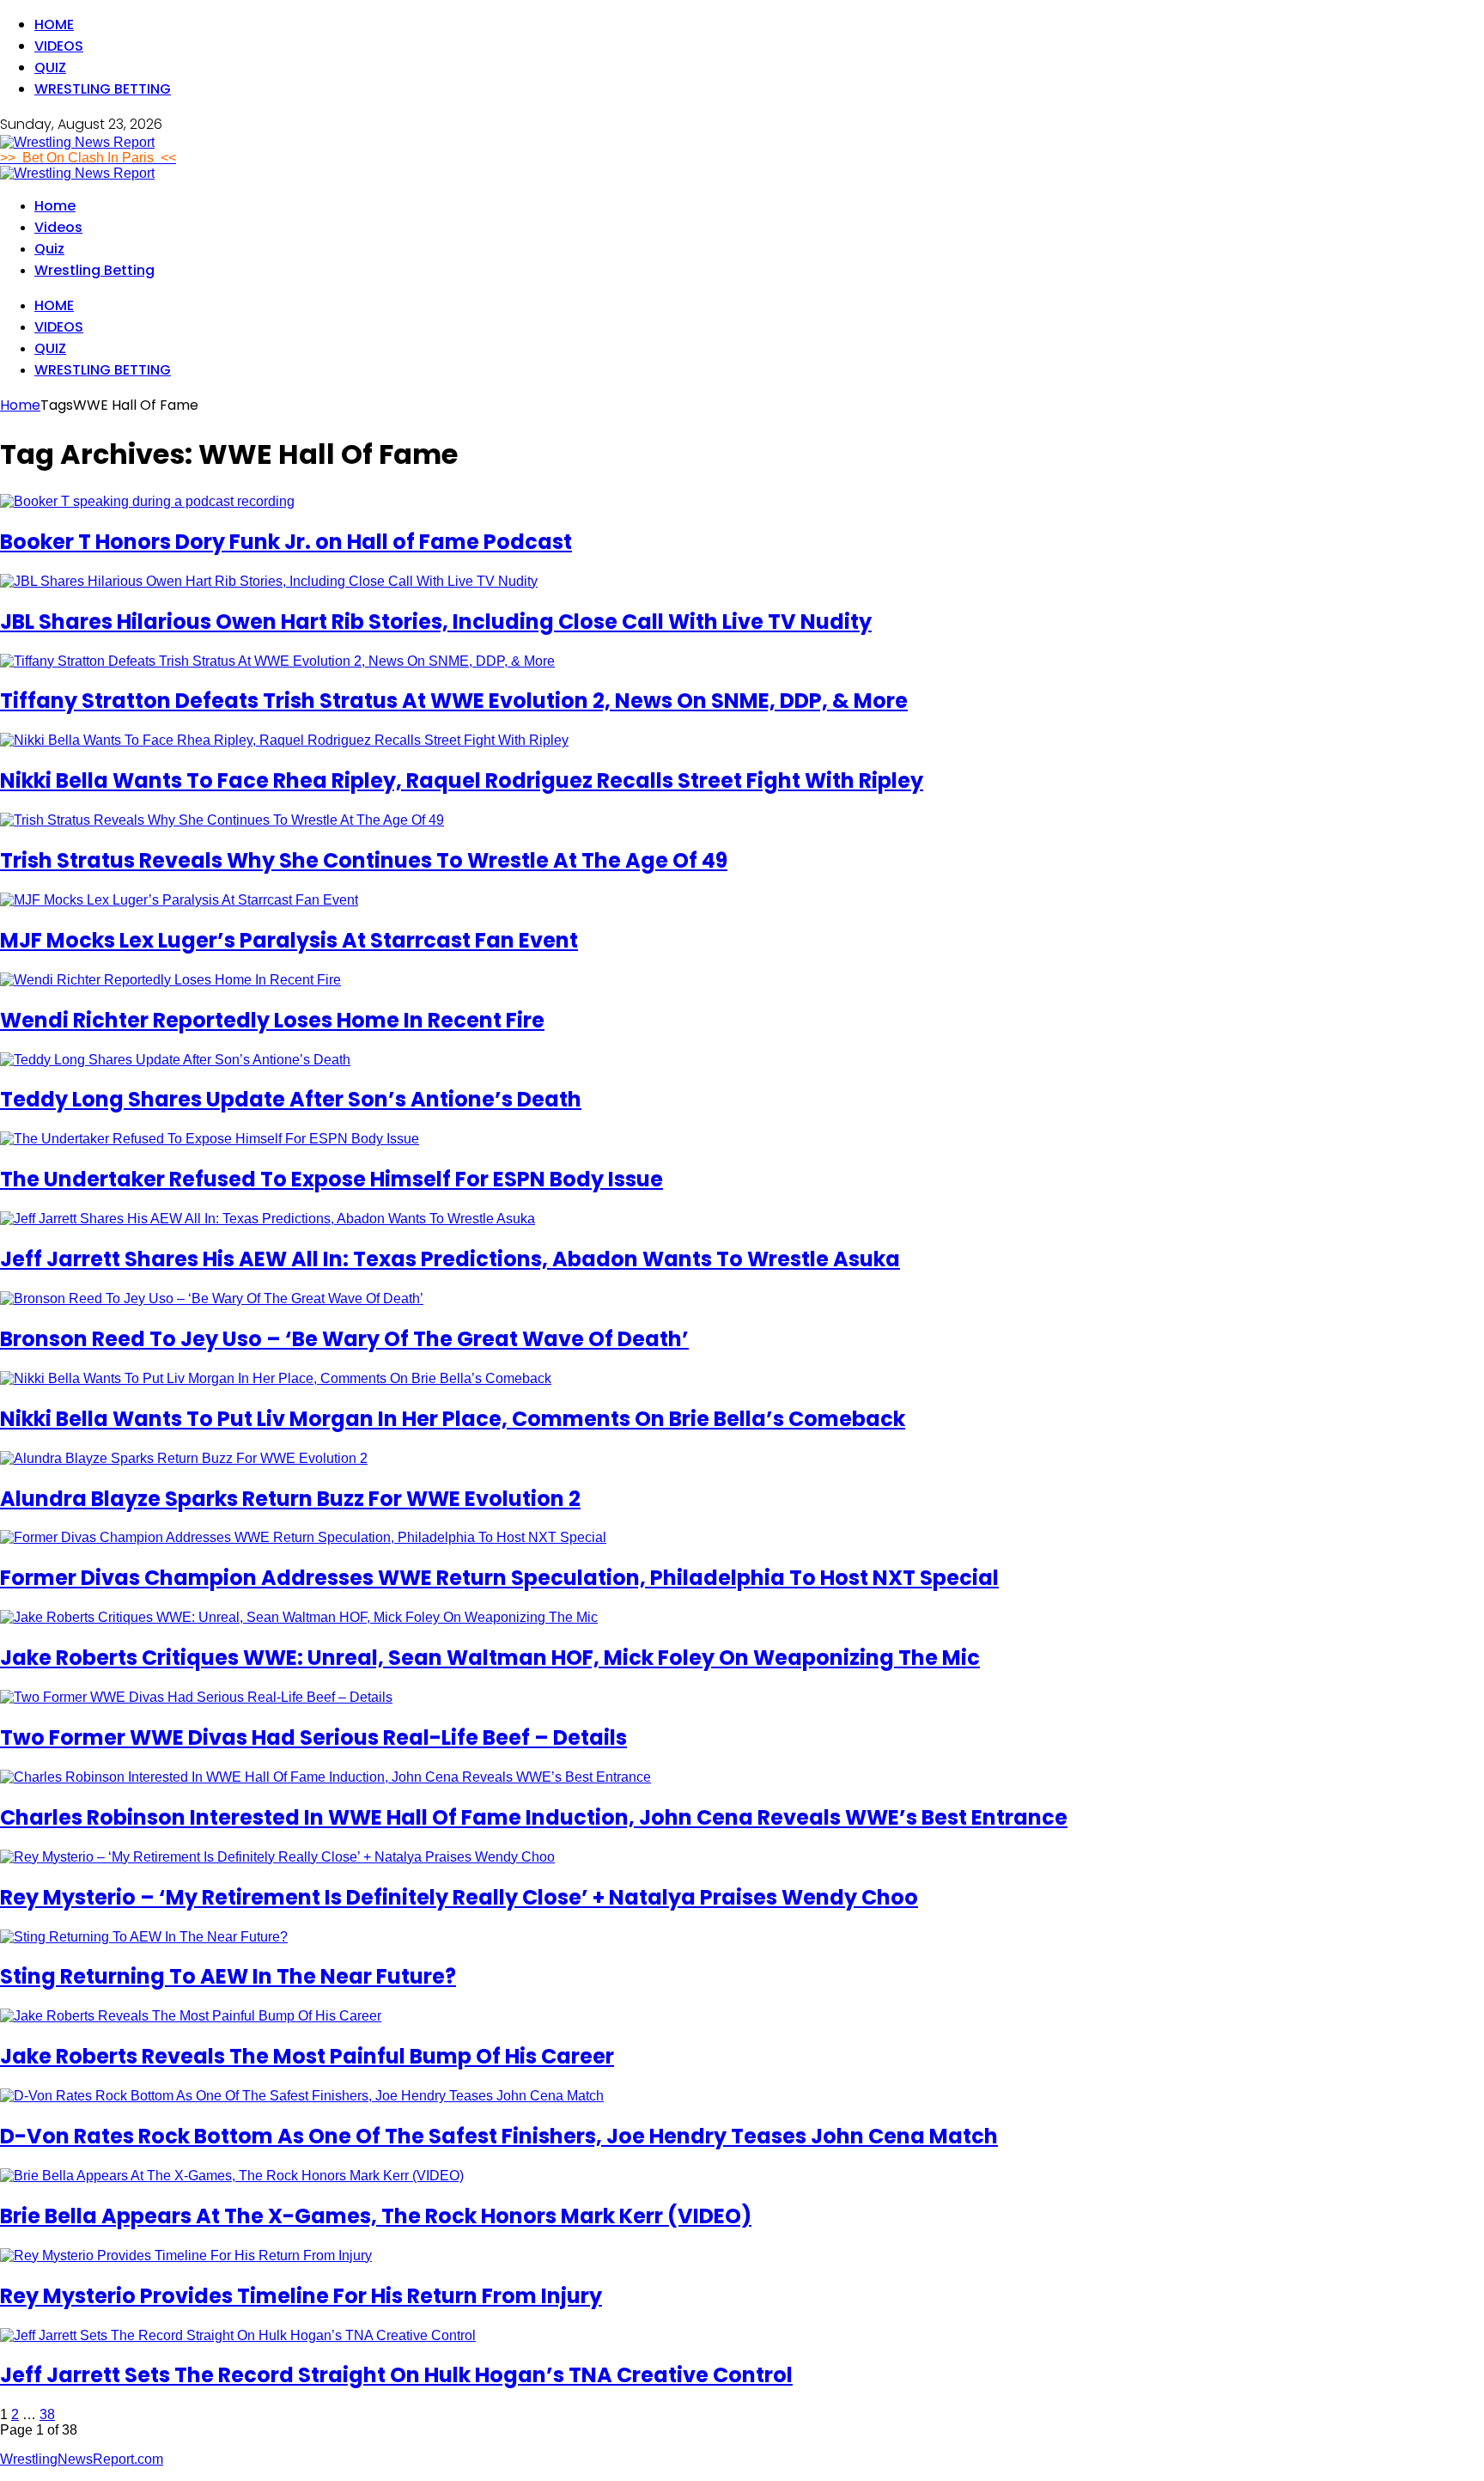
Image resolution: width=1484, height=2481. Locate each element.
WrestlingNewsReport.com (82, 2459)
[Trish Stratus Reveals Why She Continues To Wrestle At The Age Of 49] (222, 820)
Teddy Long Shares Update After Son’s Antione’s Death (291, 1099)
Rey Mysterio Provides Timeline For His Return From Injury (301, 2296)
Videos (59, 46)
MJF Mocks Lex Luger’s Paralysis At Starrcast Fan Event (289, 940)
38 (47, 2414)
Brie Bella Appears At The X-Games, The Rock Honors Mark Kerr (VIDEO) (376, 2216)
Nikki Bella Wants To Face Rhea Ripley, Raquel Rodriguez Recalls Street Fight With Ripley (462, 780)
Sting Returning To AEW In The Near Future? (228, 1976)
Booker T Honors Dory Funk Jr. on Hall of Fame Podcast (286, 542)
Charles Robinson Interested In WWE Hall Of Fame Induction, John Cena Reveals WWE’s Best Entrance (534, 1817)
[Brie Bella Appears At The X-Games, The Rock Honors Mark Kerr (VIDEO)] (232, 2176)
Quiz (50, 67)
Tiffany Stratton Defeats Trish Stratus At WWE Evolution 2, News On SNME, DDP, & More (454, 701)
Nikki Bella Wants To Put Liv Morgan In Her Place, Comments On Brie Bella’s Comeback (453, 1419)
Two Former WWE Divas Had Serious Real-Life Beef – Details (313, 1737)
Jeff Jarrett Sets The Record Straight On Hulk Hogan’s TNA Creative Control (396, 2375)
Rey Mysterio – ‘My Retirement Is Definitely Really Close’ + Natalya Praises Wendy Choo (459, 1897)
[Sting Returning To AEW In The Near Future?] (144, 1937)
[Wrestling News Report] (77, 142)
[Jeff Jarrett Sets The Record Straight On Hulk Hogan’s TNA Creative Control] (238, 2335)
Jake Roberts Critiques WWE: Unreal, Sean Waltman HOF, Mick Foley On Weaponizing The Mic (490, 1658)
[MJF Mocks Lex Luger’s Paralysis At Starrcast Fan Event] (179, 900)
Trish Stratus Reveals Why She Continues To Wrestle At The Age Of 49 (364, 860)
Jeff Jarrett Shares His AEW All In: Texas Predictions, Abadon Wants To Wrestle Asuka (450, 1259)
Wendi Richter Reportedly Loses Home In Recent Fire (272, 1020)
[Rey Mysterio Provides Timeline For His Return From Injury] (186, 2255)
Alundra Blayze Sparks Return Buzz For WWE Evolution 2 (290, 1499)
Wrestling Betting (103, 89)
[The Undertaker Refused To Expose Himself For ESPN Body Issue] (210, 1139)
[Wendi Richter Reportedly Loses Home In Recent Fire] (170, 980)
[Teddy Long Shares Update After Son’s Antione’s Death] (175, 1060)
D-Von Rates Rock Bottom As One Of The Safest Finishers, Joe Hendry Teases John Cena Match (499, 2136)
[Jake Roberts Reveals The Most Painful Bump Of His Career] (191, 2016)
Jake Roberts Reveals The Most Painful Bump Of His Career (307, 2056)
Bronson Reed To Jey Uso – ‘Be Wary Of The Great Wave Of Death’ (344, 1339)
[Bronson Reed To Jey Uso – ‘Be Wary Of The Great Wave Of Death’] (212, 1298)
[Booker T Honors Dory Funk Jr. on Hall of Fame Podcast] (147, 501)
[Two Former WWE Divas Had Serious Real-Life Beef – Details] (196, 1697)
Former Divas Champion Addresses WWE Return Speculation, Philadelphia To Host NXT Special (499, 1578)
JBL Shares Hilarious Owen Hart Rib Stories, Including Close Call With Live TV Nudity (436, 622)
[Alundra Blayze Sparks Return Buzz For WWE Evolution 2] (184, 1458)
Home (54, 24)
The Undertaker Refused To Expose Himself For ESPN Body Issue (331, 1179)
